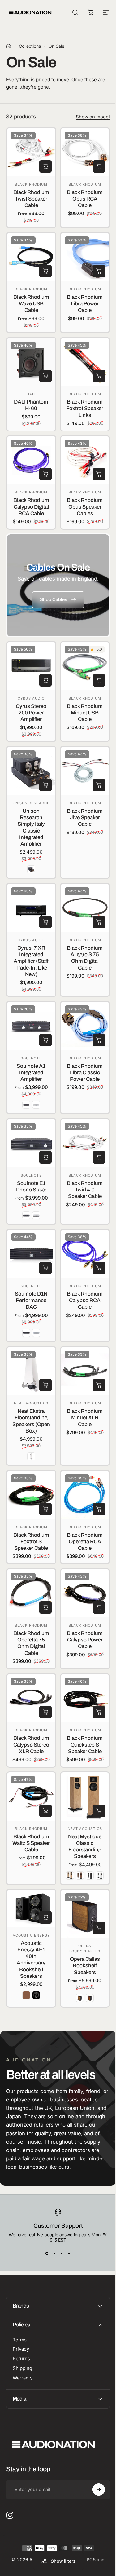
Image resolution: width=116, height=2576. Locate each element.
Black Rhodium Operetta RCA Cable (85, 1542)
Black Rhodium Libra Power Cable (85, 304)
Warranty (23, 2377)
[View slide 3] (62, 2254)
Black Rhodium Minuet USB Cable (85, 713)
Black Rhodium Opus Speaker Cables (85, 507)
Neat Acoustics (31, 1403)
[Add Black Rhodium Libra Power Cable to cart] (99, 271)
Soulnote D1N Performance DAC (31, 1301)
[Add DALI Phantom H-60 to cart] (45, 376)
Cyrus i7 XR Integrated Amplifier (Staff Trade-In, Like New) (31, 961)
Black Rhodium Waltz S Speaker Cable (31, 1843)
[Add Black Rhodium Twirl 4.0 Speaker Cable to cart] (99, 1157)
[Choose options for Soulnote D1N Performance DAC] (45, 1268)
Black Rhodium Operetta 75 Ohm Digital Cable (31, 1643)
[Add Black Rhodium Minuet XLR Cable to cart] (99, 1385)
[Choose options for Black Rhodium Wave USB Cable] (45, 271)
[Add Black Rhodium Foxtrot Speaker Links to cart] (99, 376)
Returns (21, 2358)
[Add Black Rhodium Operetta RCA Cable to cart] (99, 1509)
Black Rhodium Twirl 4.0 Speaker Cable (85, 1190)
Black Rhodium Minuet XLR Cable (85, 1418)
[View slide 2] (54, 2254)
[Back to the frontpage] (9, 46)
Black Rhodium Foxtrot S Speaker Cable (31, 1542)
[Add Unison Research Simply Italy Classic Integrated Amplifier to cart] (45, 785)
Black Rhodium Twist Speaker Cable (31, 199)
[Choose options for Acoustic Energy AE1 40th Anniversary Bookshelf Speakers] (45, 1917)
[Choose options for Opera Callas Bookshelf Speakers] (99, 1928)
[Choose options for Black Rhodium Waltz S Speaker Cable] (45, 1811)
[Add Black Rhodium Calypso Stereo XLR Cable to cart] (45, 1712)
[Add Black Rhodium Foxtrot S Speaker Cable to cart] (45, 1509)
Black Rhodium (31, 184)
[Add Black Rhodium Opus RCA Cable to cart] (99, 166)
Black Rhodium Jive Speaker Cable (85, 818)
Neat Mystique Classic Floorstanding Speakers (85, 1847)
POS (89, 2558)
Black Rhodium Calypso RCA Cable (85, 1301)
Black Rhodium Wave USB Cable (31, 304)
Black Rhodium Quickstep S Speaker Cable (85, 1745)
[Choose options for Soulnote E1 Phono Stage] (45, 1157)
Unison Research (31, 803)
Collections (30, 46)
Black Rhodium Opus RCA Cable (85, 199)
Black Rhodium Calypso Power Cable (85, 1640)
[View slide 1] (47, 2254)
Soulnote (31, 1058)
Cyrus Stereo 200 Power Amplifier (31, 713)
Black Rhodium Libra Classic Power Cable (85, 1073)
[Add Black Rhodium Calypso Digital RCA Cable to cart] (45, 474)
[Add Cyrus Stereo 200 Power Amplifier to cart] (45, 680)
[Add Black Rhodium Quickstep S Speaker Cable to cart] (99, 1712)
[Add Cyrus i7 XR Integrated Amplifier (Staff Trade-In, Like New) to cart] (45, 922)
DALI (31, 394)
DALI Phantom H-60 (31, 405)
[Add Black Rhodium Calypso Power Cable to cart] (99, 1607)
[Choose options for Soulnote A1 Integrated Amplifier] (45, 1040)
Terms (20, 2339)
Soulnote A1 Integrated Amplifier (31, 1073)
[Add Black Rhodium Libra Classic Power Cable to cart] (99, 1040)
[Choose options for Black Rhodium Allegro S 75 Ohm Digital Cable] (99, 922)
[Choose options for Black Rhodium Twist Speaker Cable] (45, 166)
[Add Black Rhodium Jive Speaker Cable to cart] (99, 785)
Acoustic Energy (31, 1935)
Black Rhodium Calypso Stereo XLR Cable (31, 1745)
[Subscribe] (94, 2489)
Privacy (21, 2348)
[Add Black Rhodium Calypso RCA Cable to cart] (99, 1268)
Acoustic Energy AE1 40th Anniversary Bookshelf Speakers (31, 1960)
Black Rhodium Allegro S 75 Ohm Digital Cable (85, 958)
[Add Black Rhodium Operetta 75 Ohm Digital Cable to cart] (45, 1607)
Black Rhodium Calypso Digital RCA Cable (31, 507)
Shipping (22, 2367)
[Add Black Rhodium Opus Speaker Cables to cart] (99, 474)
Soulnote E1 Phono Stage (31, 1186)
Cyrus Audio (31, 698)
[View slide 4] (69, 2254)
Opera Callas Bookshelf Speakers (85, 1966)
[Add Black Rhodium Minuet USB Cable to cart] (99, 680)
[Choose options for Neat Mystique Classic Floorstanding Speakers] (99, 1811)
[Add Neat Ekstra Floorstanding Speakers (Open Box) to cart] (45, 1385)
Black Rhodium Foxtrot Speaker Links (85, 409)
